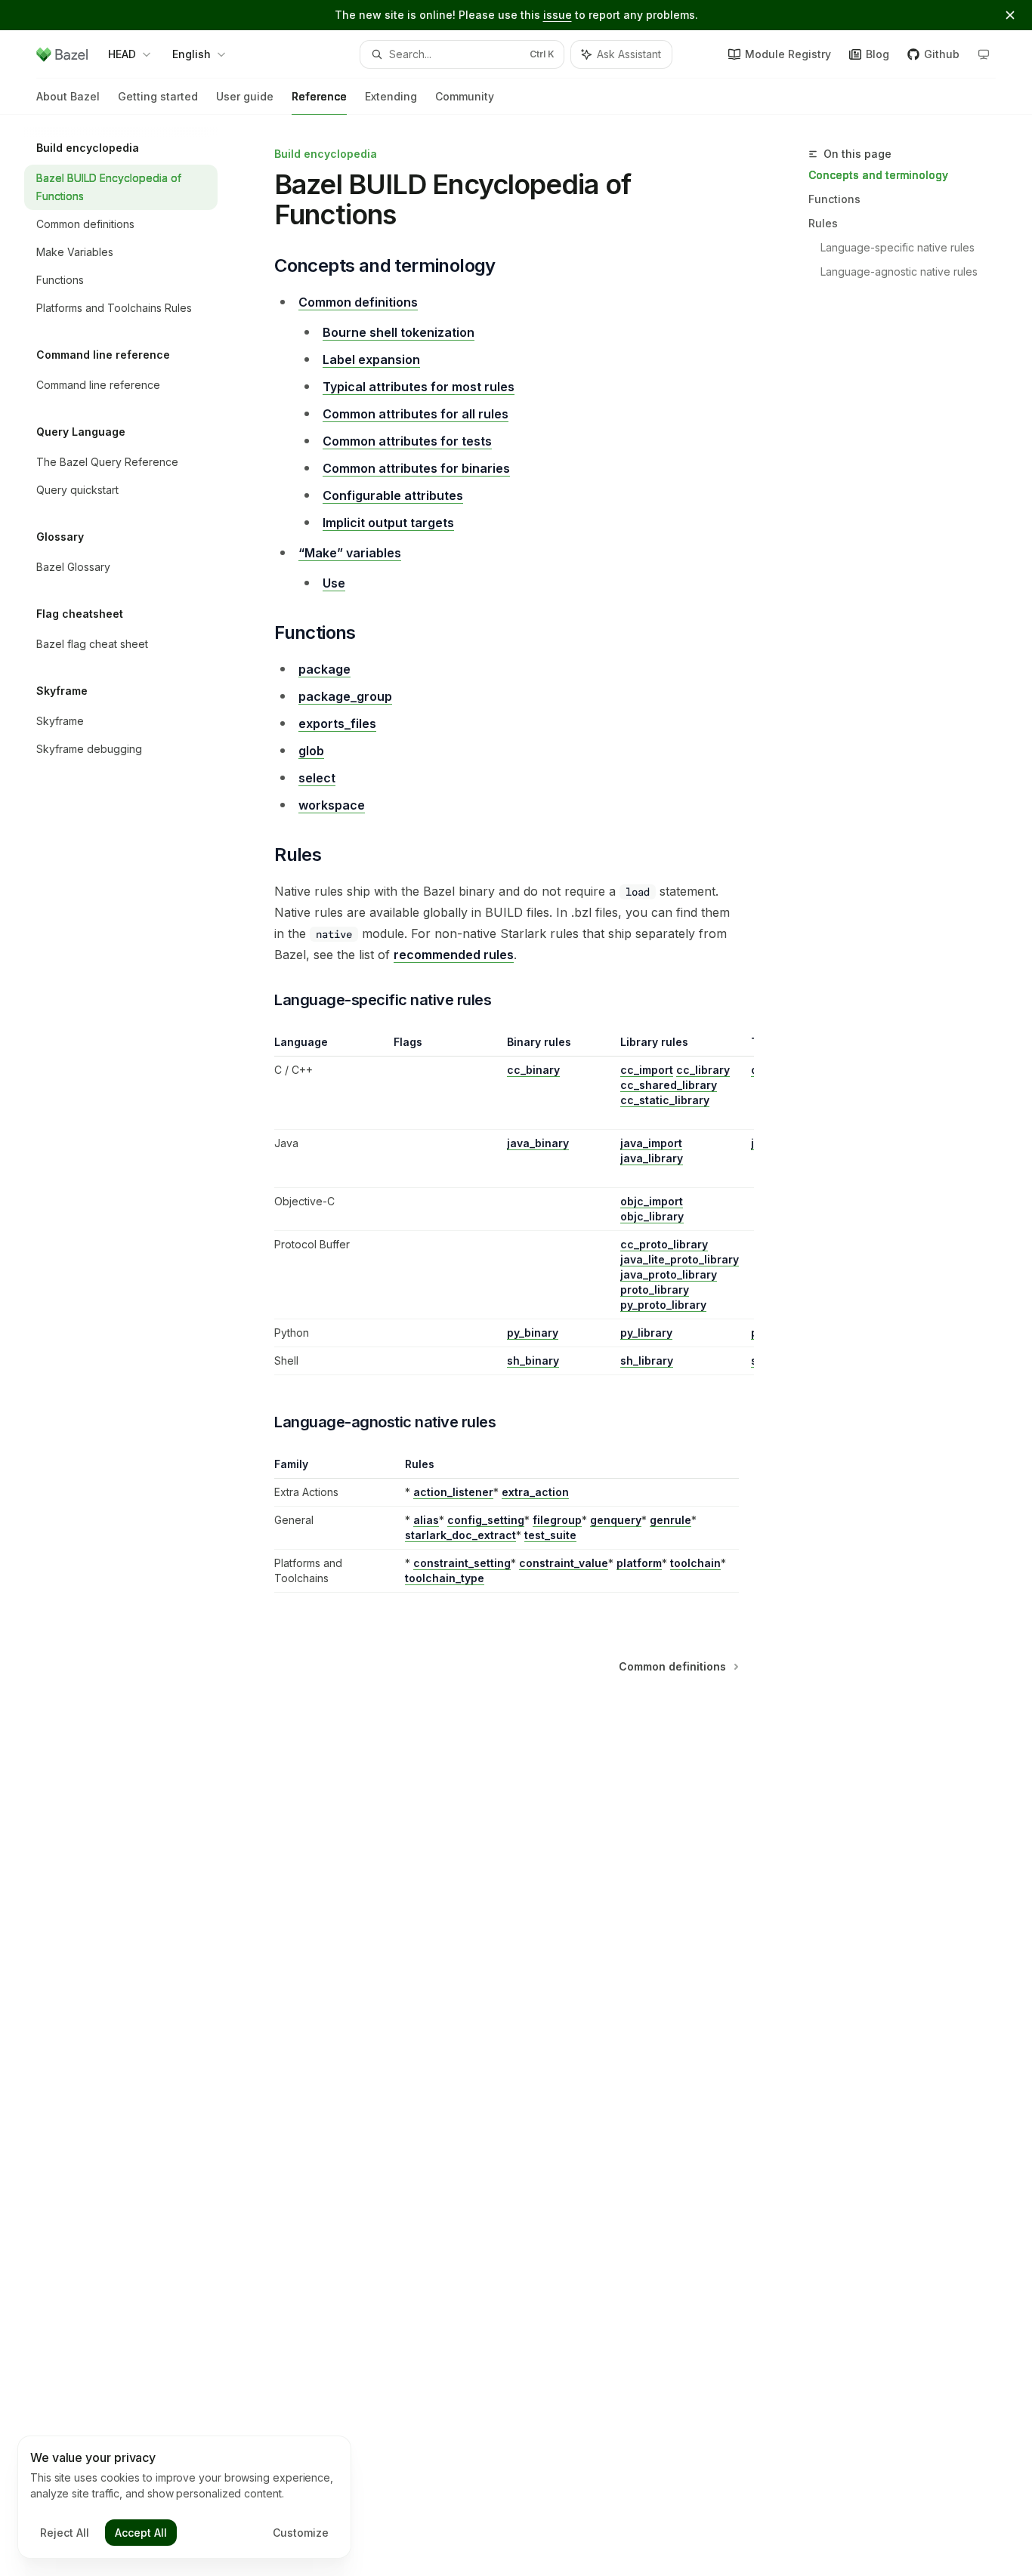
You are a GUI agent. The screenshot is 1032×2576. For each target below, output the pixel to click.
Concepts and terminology (878, 175)
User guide (245, 96)
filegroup (557, 1520)
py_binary (533, 1333)
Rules (823, 223)
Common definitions (358, 302)
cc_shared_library (669, 1085)
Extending (391, 96)
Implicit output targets (388, 523)
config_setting (486, 1520)
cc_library (703, 1070)
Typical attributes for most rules (419, 387)
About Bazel (68, 96)
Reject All (65, 2533)
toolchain (695, 1563)
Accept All (141, 2533)
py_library (646, 1333)
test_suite (550, 1535)
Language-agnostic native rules (899, 271)
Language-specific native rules (898, 247)
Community (465, 96)
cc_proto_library (664, 1244)
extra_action (535, 1492)
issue (558, 15)
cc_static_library (665, 1100)
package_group (345, 696)
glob (311, 751)
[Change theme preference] (984, 54)
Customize (301, 2533)
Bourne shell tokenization (399, 332)
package (324, 669)
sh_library (647, 1360)
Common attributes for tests (407, 441)
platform (639, 1563)
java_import (651, 1143)
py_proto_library (663, 1305)
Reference (319, 96)
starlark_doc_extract (460, 1535)
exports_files (337, 723)
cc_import (647, 1070)
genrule (670, 1520)
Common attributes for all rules (416, 414)
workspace (332, 805)
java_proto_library (669, 1274)
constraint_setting (462, 1563)
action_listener (453, 1492)
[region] (507, 1205)
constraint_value (564, 1563)
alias (426, 1520)
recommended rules (454, 955)
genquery (616, 1520)
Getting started (158, 96)
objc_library (652, 1216)
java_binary (538, 1143)
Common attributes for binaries (416, 468)
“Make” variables (350, 553)
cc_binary (533, 1070)
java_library (652, 1158)
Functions (834, 199)
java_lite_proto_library (680, 1259)
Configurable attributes (393, 495)
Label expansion (371, 359)
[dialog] (184, 2497)
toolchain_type (445, 1578)
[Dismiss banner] (1010, 15)
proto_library (655, 1290)
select (317, 778)
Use (334, 583)
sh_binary (533, 1360)
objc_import (652, 1201)
